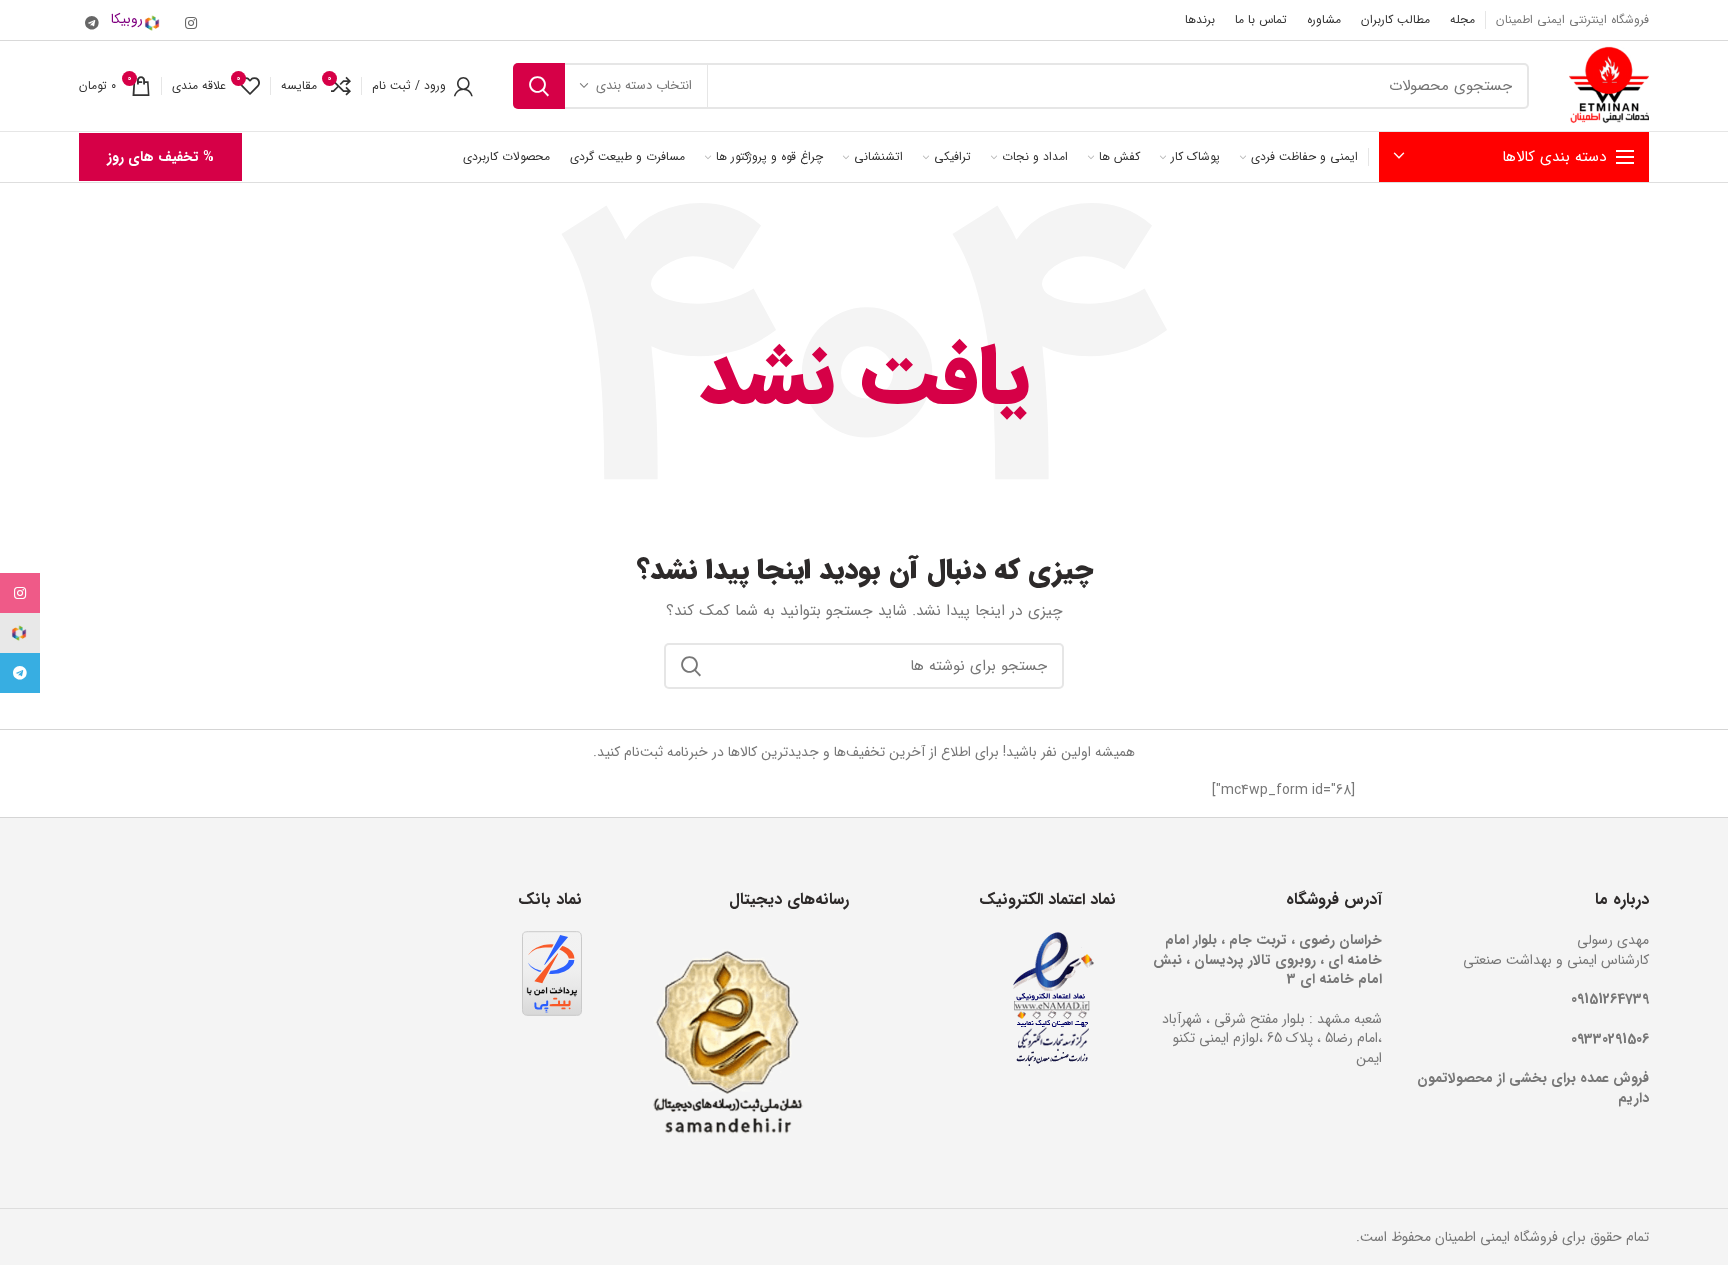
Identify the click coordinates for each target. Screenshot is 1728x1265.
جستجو (539, 86)
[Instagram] (191, 23)
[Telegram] (92, 23)
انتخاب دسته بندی (644, 85)
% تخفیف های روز (160, 157)
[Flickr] (142, 20)
